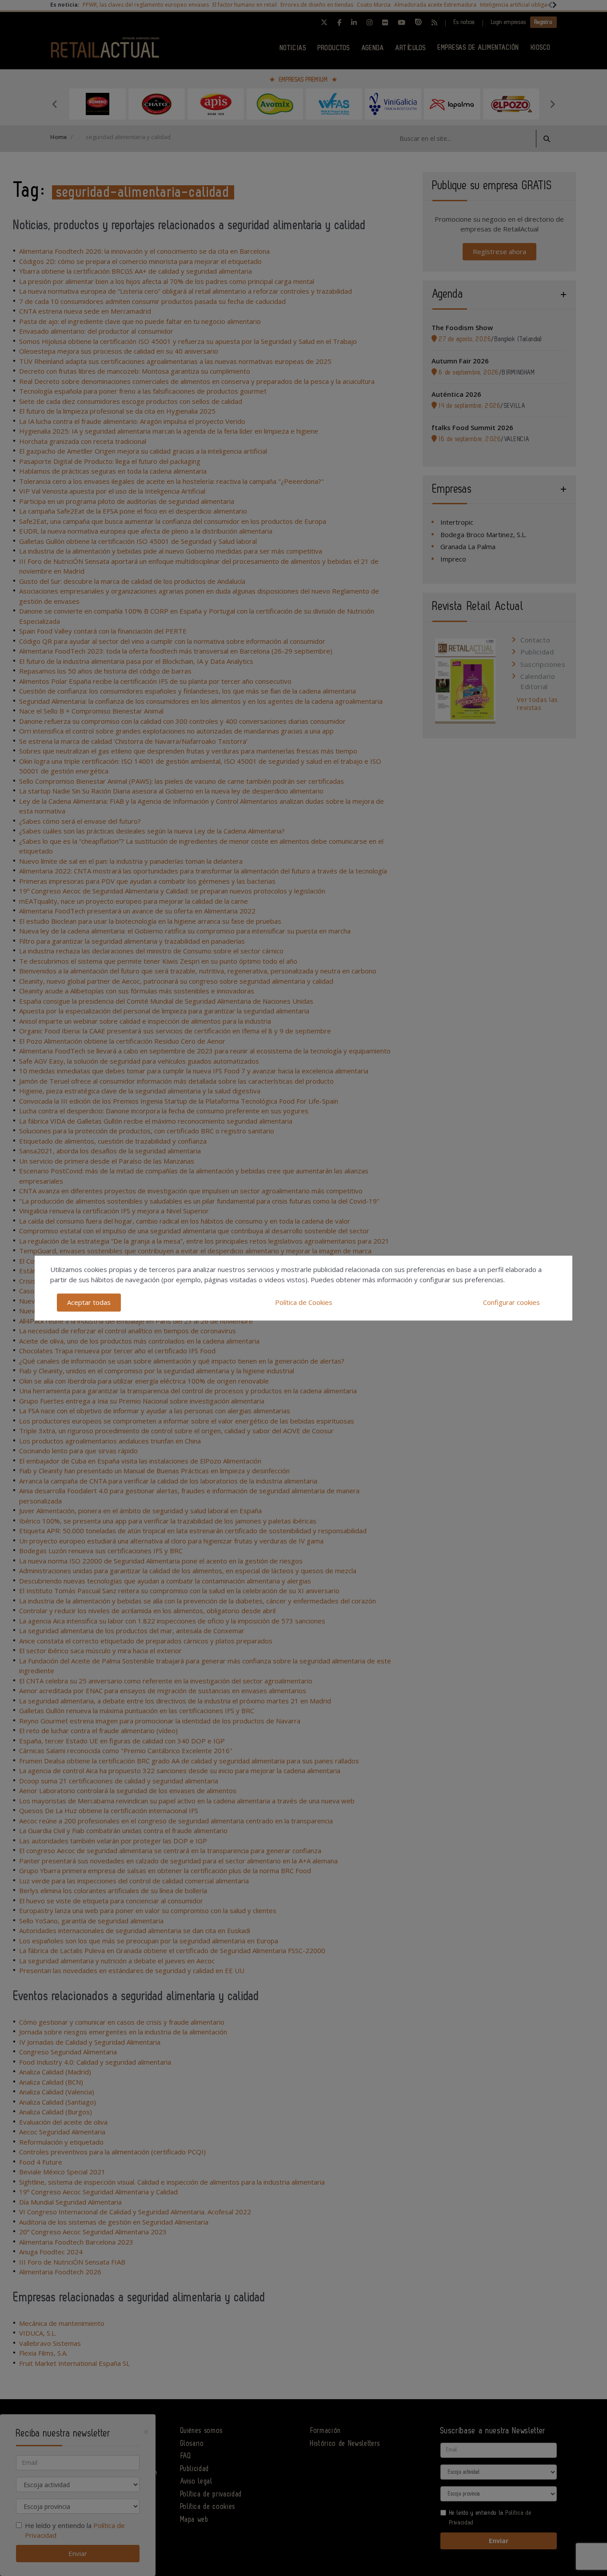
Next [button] (552, 104)
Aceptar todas (89, 1302)
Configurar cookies (511, 1302)
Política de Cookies (304, 1302)
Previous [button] (55, 104)
